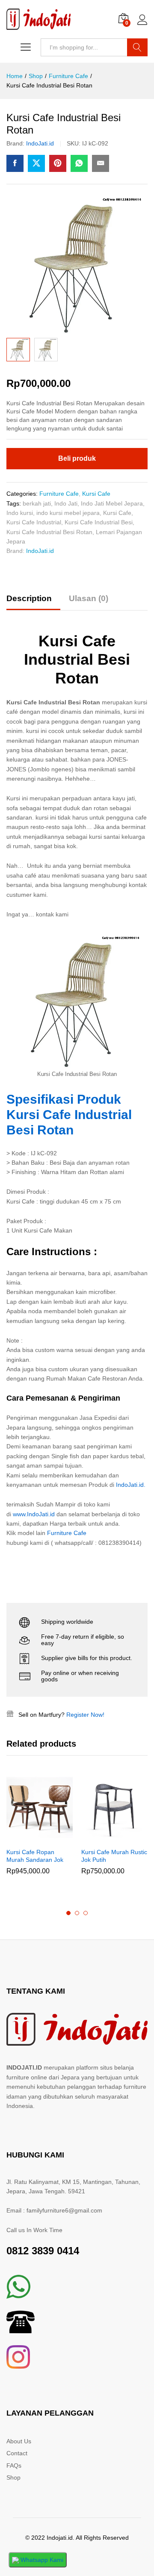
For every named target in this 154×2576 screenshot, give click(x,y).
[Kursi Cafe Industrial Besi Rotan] (15, 163)
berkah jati (37, 503)
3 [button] (86, 1913)
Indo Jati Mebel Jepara (112, 503)
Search (137, 47)
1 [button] (68, 1913)
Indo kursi (20, 513)
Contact (17, 2453)
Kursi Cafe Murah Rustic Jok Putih (114, 1856)
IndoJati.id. (130, 1485)
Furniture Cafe (59, 494)
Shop (13, 2477)
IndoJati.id (40, 143)
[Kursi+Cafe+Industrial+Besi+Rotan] (36, 163)
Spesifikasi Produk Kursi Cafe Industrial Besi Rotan (69, 1115)
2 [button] (77, 1913)
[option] (40, 1832)
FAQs (14, 2466)
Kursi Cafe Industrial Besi (99, 522)
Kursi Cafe (96, 494)
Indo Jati (66, 503)
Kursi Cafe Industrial (34, 522)
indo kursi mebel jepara (68, 513)
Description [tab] (29, 598)
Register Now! (85, 1715)
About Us (19, 2441)
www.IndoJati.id (34, 1514)
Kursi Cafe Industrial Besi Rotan (49, 532)
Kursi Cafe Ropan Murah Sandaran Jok (35, 1856)
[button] (30, 1838)
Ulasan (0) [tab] (89, 598)
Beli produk (77, 458)
